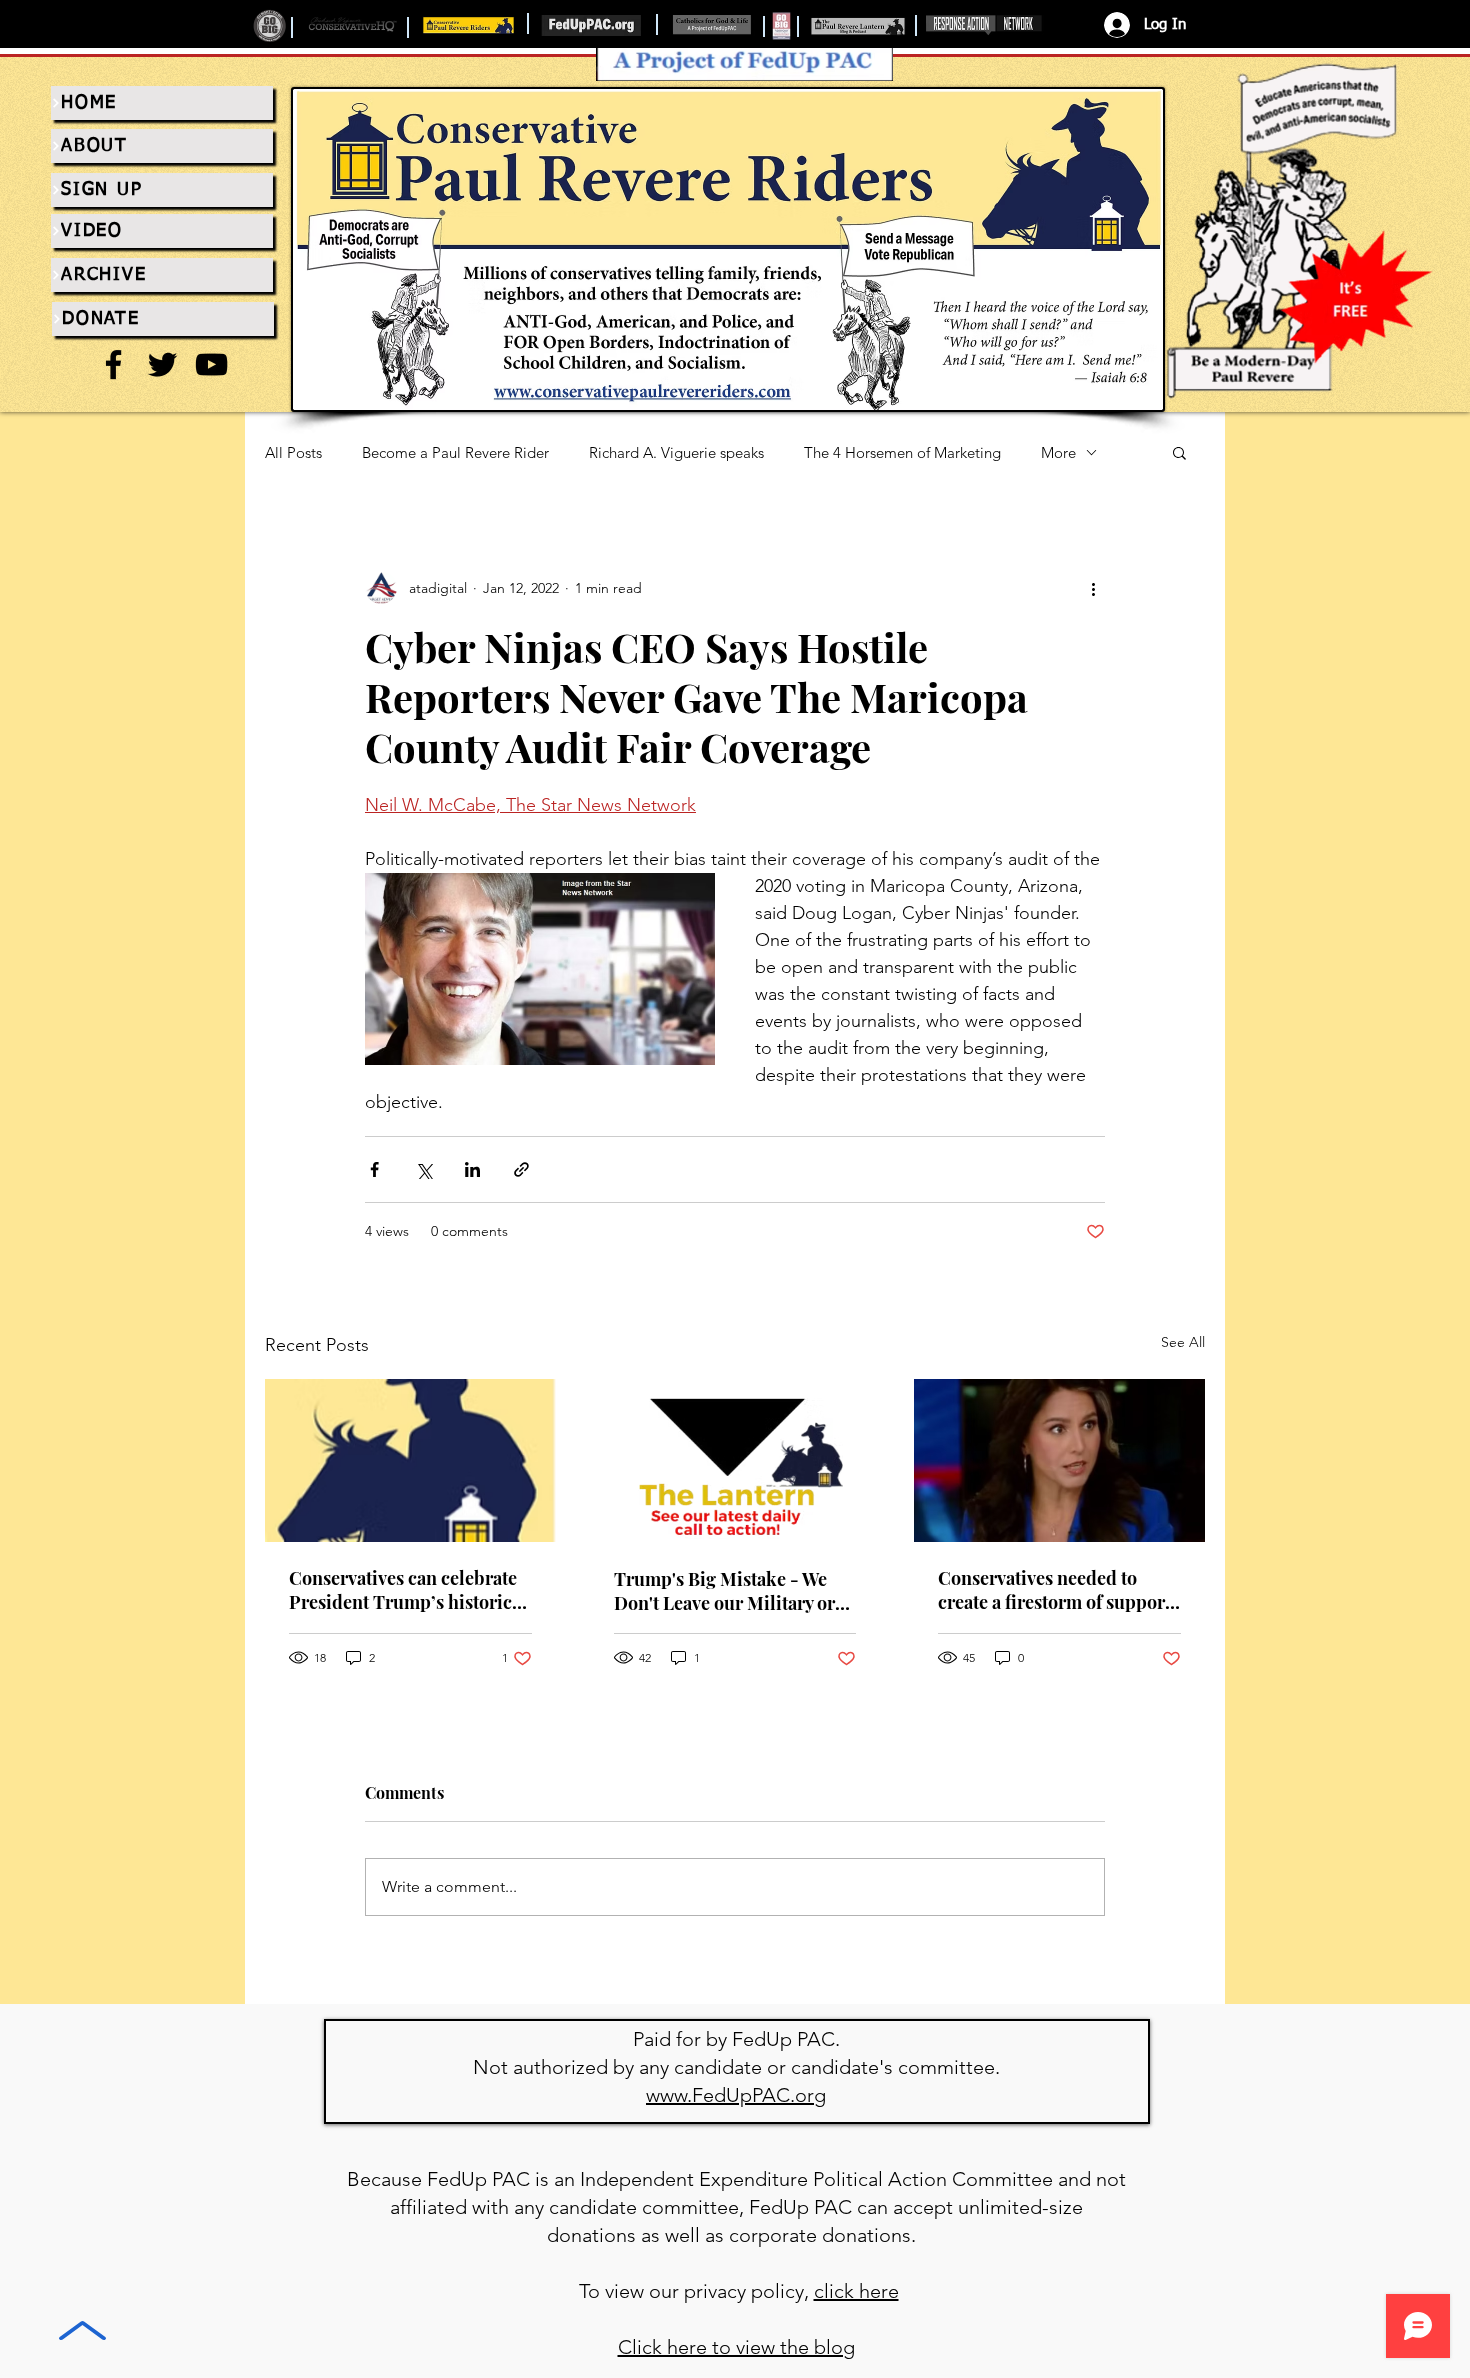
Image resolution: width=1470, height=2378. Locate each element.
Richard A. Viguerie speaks (676, 452)
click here (856, 2291)
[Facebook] (113, 364)
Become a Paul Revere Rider (455, 452)
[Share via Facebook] (374, 1169)
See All (1183, 1342)
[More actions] (1093, 588)
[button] (1179, 452)
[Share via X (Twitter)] (423, 1169)
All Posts (293, 452)
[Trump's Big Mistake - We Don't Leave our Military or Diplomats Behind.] (735, 1461)
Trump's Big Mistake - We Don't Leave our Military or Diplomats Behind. (724, 1591)
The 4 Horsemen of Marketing (902, 452)
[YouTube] (211, 364)
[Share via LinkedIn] (472, 1169)
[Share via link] (521, 1169)
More (1058, 452)
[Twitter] (162, 364)
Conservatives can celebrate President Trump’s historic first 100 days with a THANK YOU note (404, 1590)
